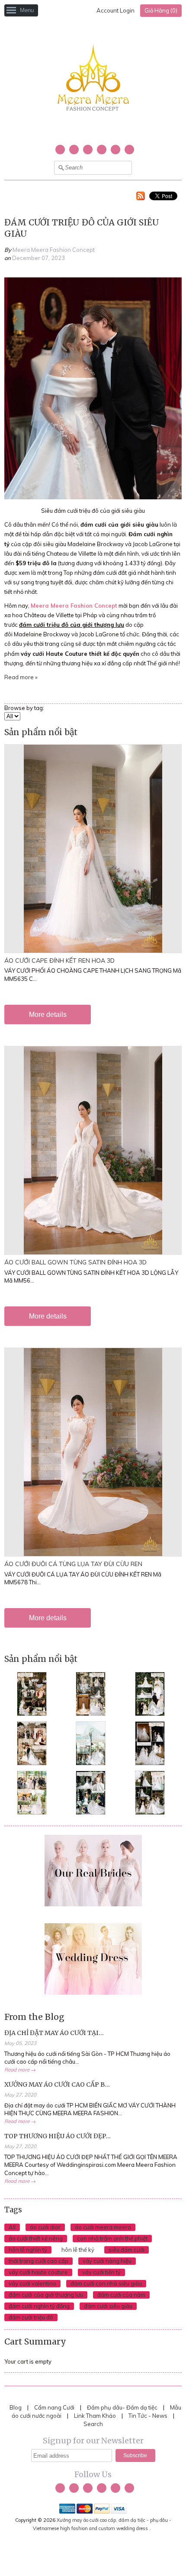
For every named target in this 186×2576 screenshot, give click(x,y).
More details (48, 1014)
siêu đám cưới (127, 2250)
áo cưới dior (45, 2227)
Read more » (21, 677)
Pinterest (115, 150)
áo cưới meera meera (103, 2227)
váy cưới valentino (32, 2283)
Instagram (102, 150)
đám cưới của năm (121, 2295)
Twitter (60, 150)
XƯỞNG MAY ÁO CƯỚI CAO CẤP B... (57, 2084)
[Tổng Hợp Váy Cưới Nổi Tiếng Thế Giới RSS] (141, 197)
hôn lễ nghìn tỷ (28, 2250)
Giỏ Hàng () (161, 10)
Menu (27, 10)
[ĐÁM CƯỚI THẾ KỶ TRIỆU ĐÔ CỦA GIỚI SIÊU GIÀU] (93, 497)
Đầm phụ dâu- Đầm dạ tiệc (122, 2407)
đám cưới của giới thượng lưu (46, 2295)
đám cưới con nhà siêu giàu (106, 2283)
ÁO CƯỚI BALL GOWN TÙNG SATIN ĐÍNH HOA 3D (75, 1262)
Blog (16, 2407)
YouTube (88, 150)
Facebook (74, 150)
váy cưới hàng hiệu (107, 2261)
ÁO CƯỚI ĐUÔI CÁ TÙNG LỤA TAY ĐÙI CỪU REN (73, 1564)
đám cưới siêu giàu (108, 2306)
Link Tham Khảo (95, 2416)
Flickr (129, 150)
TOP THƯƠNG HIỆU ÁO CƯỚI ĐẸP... (58, 2136)
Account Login (115, 10)
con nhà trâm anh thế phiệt (112, 2238)
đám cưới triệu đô (31, 2317)
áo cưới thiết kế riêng (36, 2238)
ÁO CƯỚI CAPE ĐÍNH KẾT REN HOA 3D (59, 961)
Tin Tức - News (148, 2416)
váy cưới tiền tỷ (101, 2272)
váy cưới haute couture (38, 2272)
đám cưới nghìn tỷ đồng (39, 2306)
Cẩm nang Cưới (54, 2407)
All (12, 2227)
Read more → (20, 2070)
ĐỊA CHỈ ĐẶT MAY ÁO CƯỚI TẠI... (54, 2033)
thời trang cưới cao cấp (38, 2261)
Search (93, 2424)
